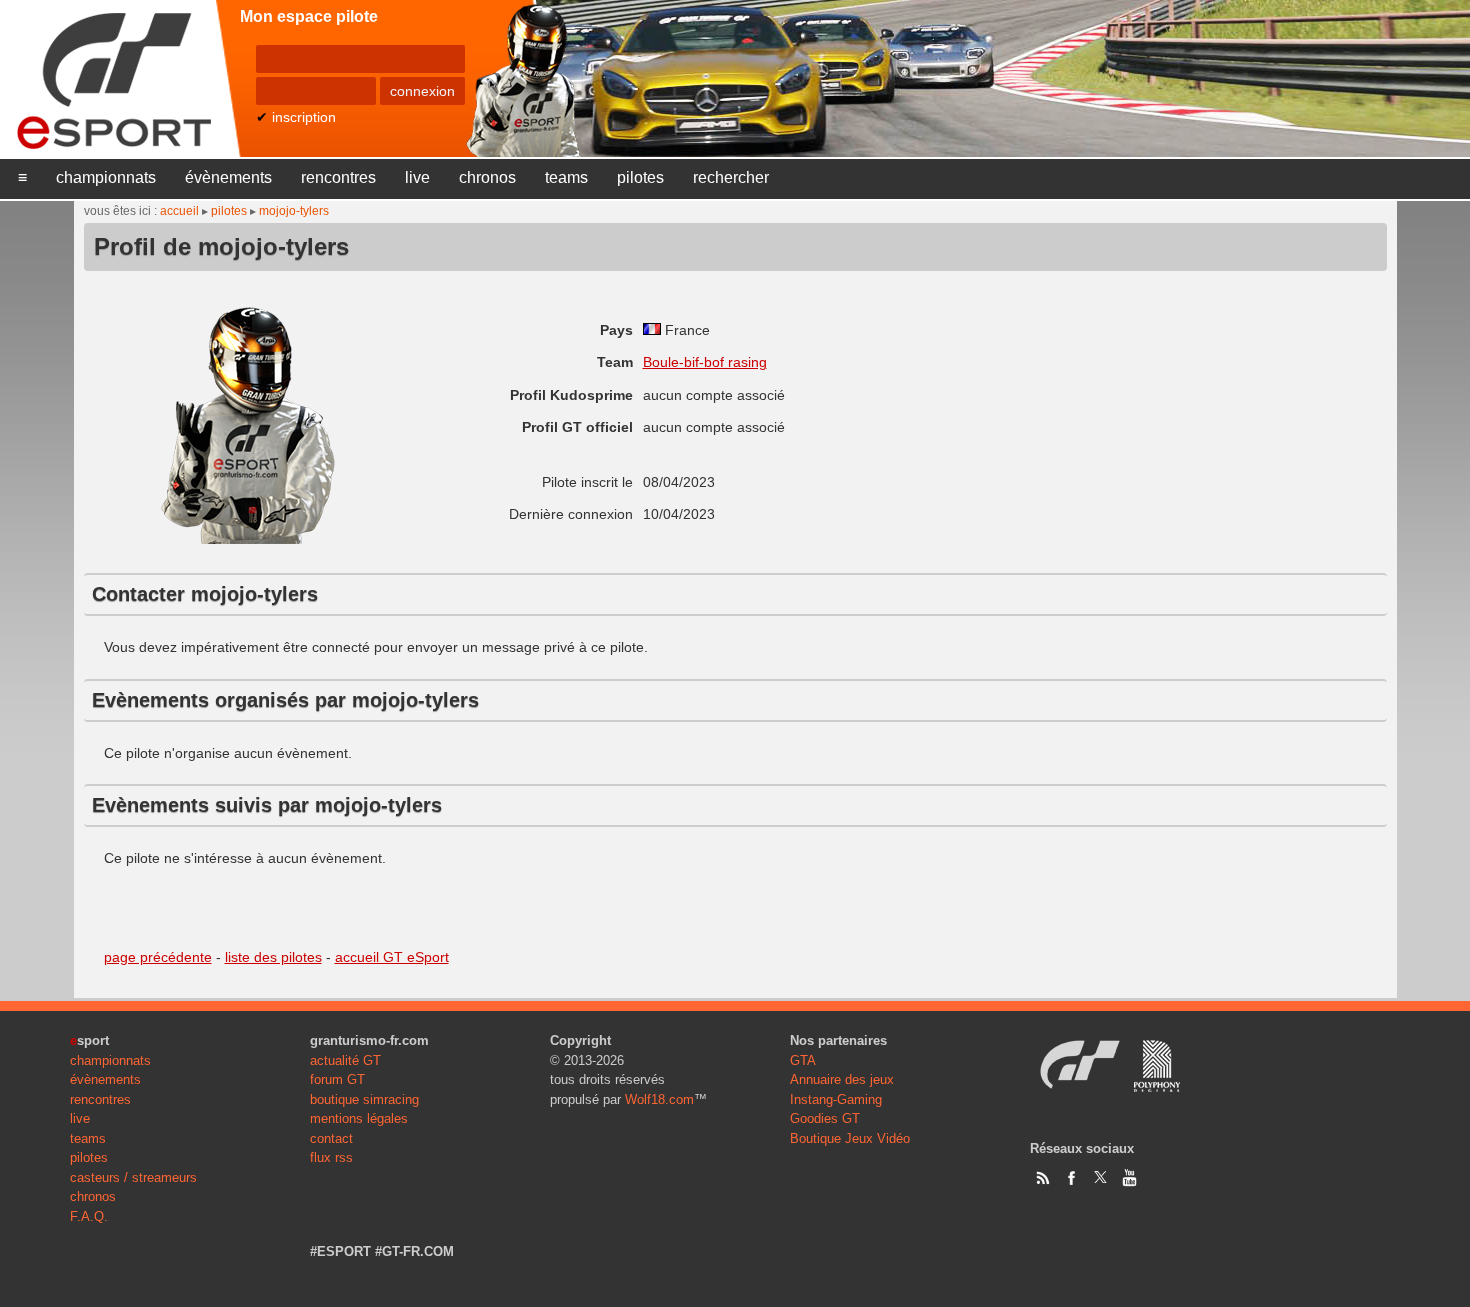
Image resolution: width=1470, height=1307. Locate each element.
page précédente (158, 957)
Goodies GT (825, 1118)
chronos (487, 177)
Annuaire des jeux (842, 1079)
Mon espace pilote (309, 16)
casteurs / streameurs (133, 1177)
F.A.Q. (89, 1216)
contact (331, 1138)
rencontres (338, 177)
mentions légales (359, 1118)
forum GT (337, 1079)
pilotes (640, 177)
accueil (179, 211)
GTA (803, 1060)
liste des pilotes (273, 957)
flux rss (331, 1157)
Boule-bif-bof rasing (705, 362)
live (417, 177)
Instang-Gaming (836, 1099)
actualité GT (345, 1060)
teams (566, 177)
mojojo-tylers (294, 211)
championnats (106, 177)
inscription (304, 117)
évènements (228, 177)
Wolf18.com (659, 1099)
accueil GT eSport (392, 957)
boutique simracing (364, 1099)
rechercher (731, 177)
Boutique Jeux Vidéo (850, 1138)
